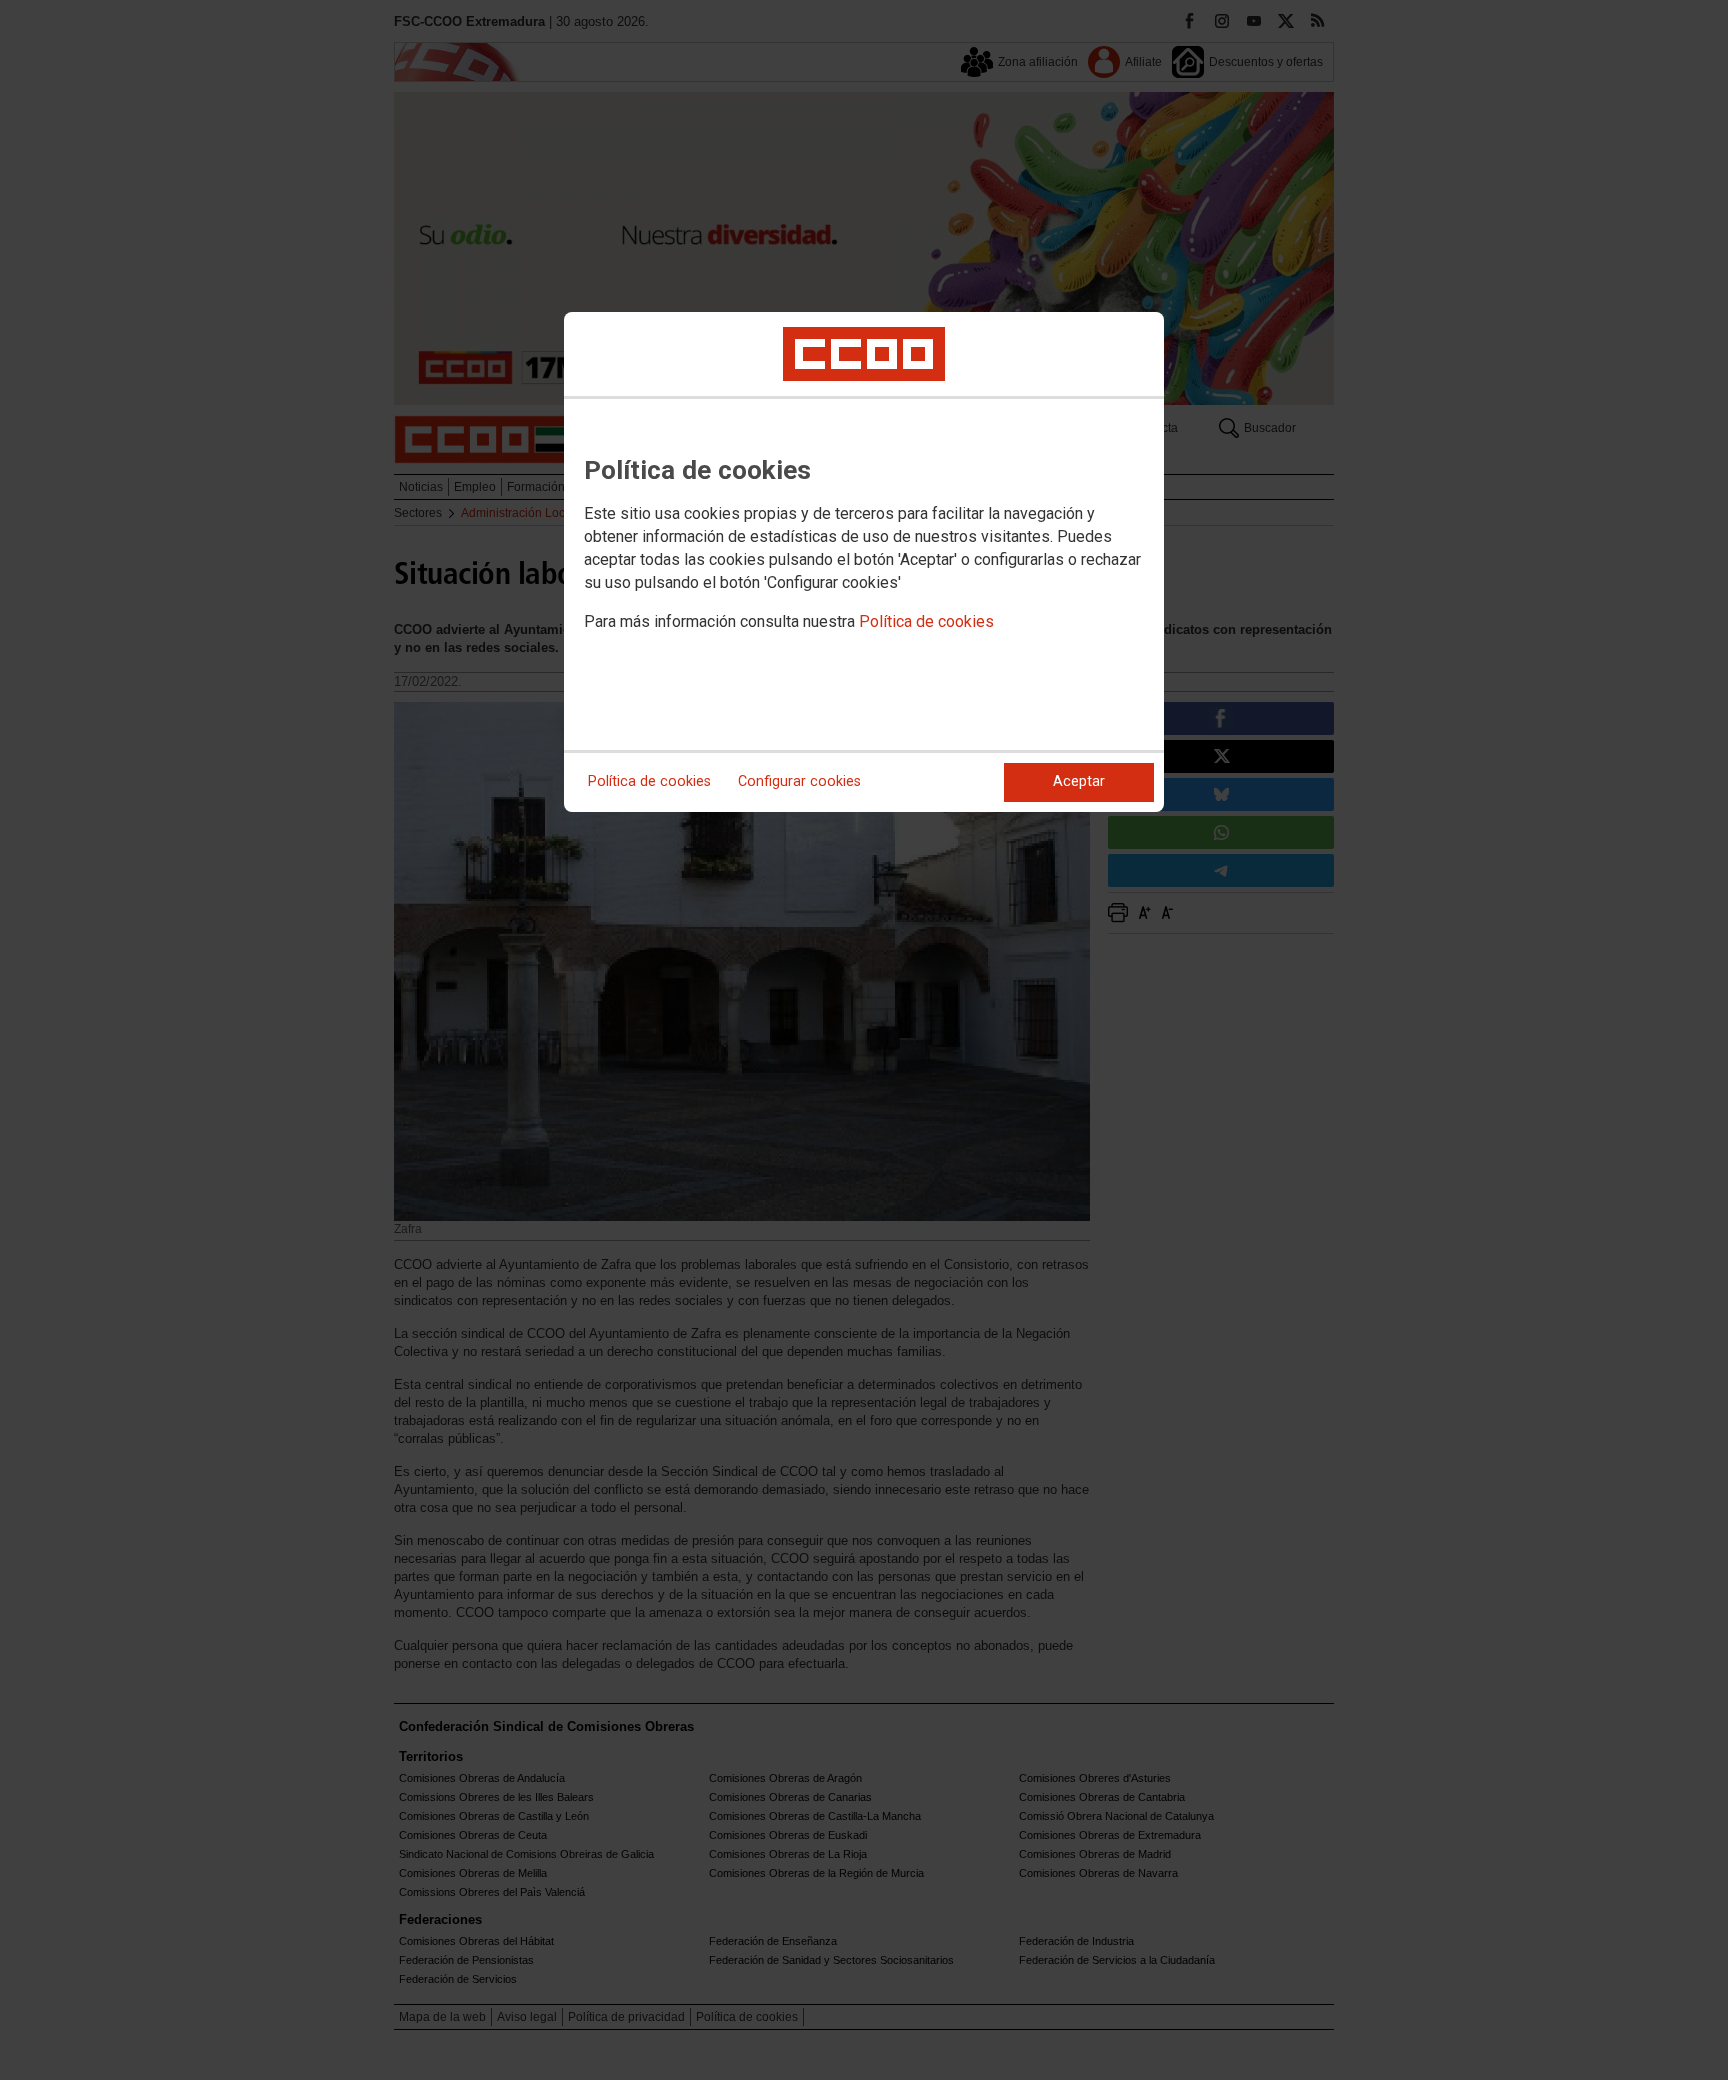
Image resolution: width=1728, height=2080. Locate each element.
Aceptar (1079, 781)
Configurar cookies (799, 781)
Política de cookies (926, 621)
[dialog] (864, 562)
